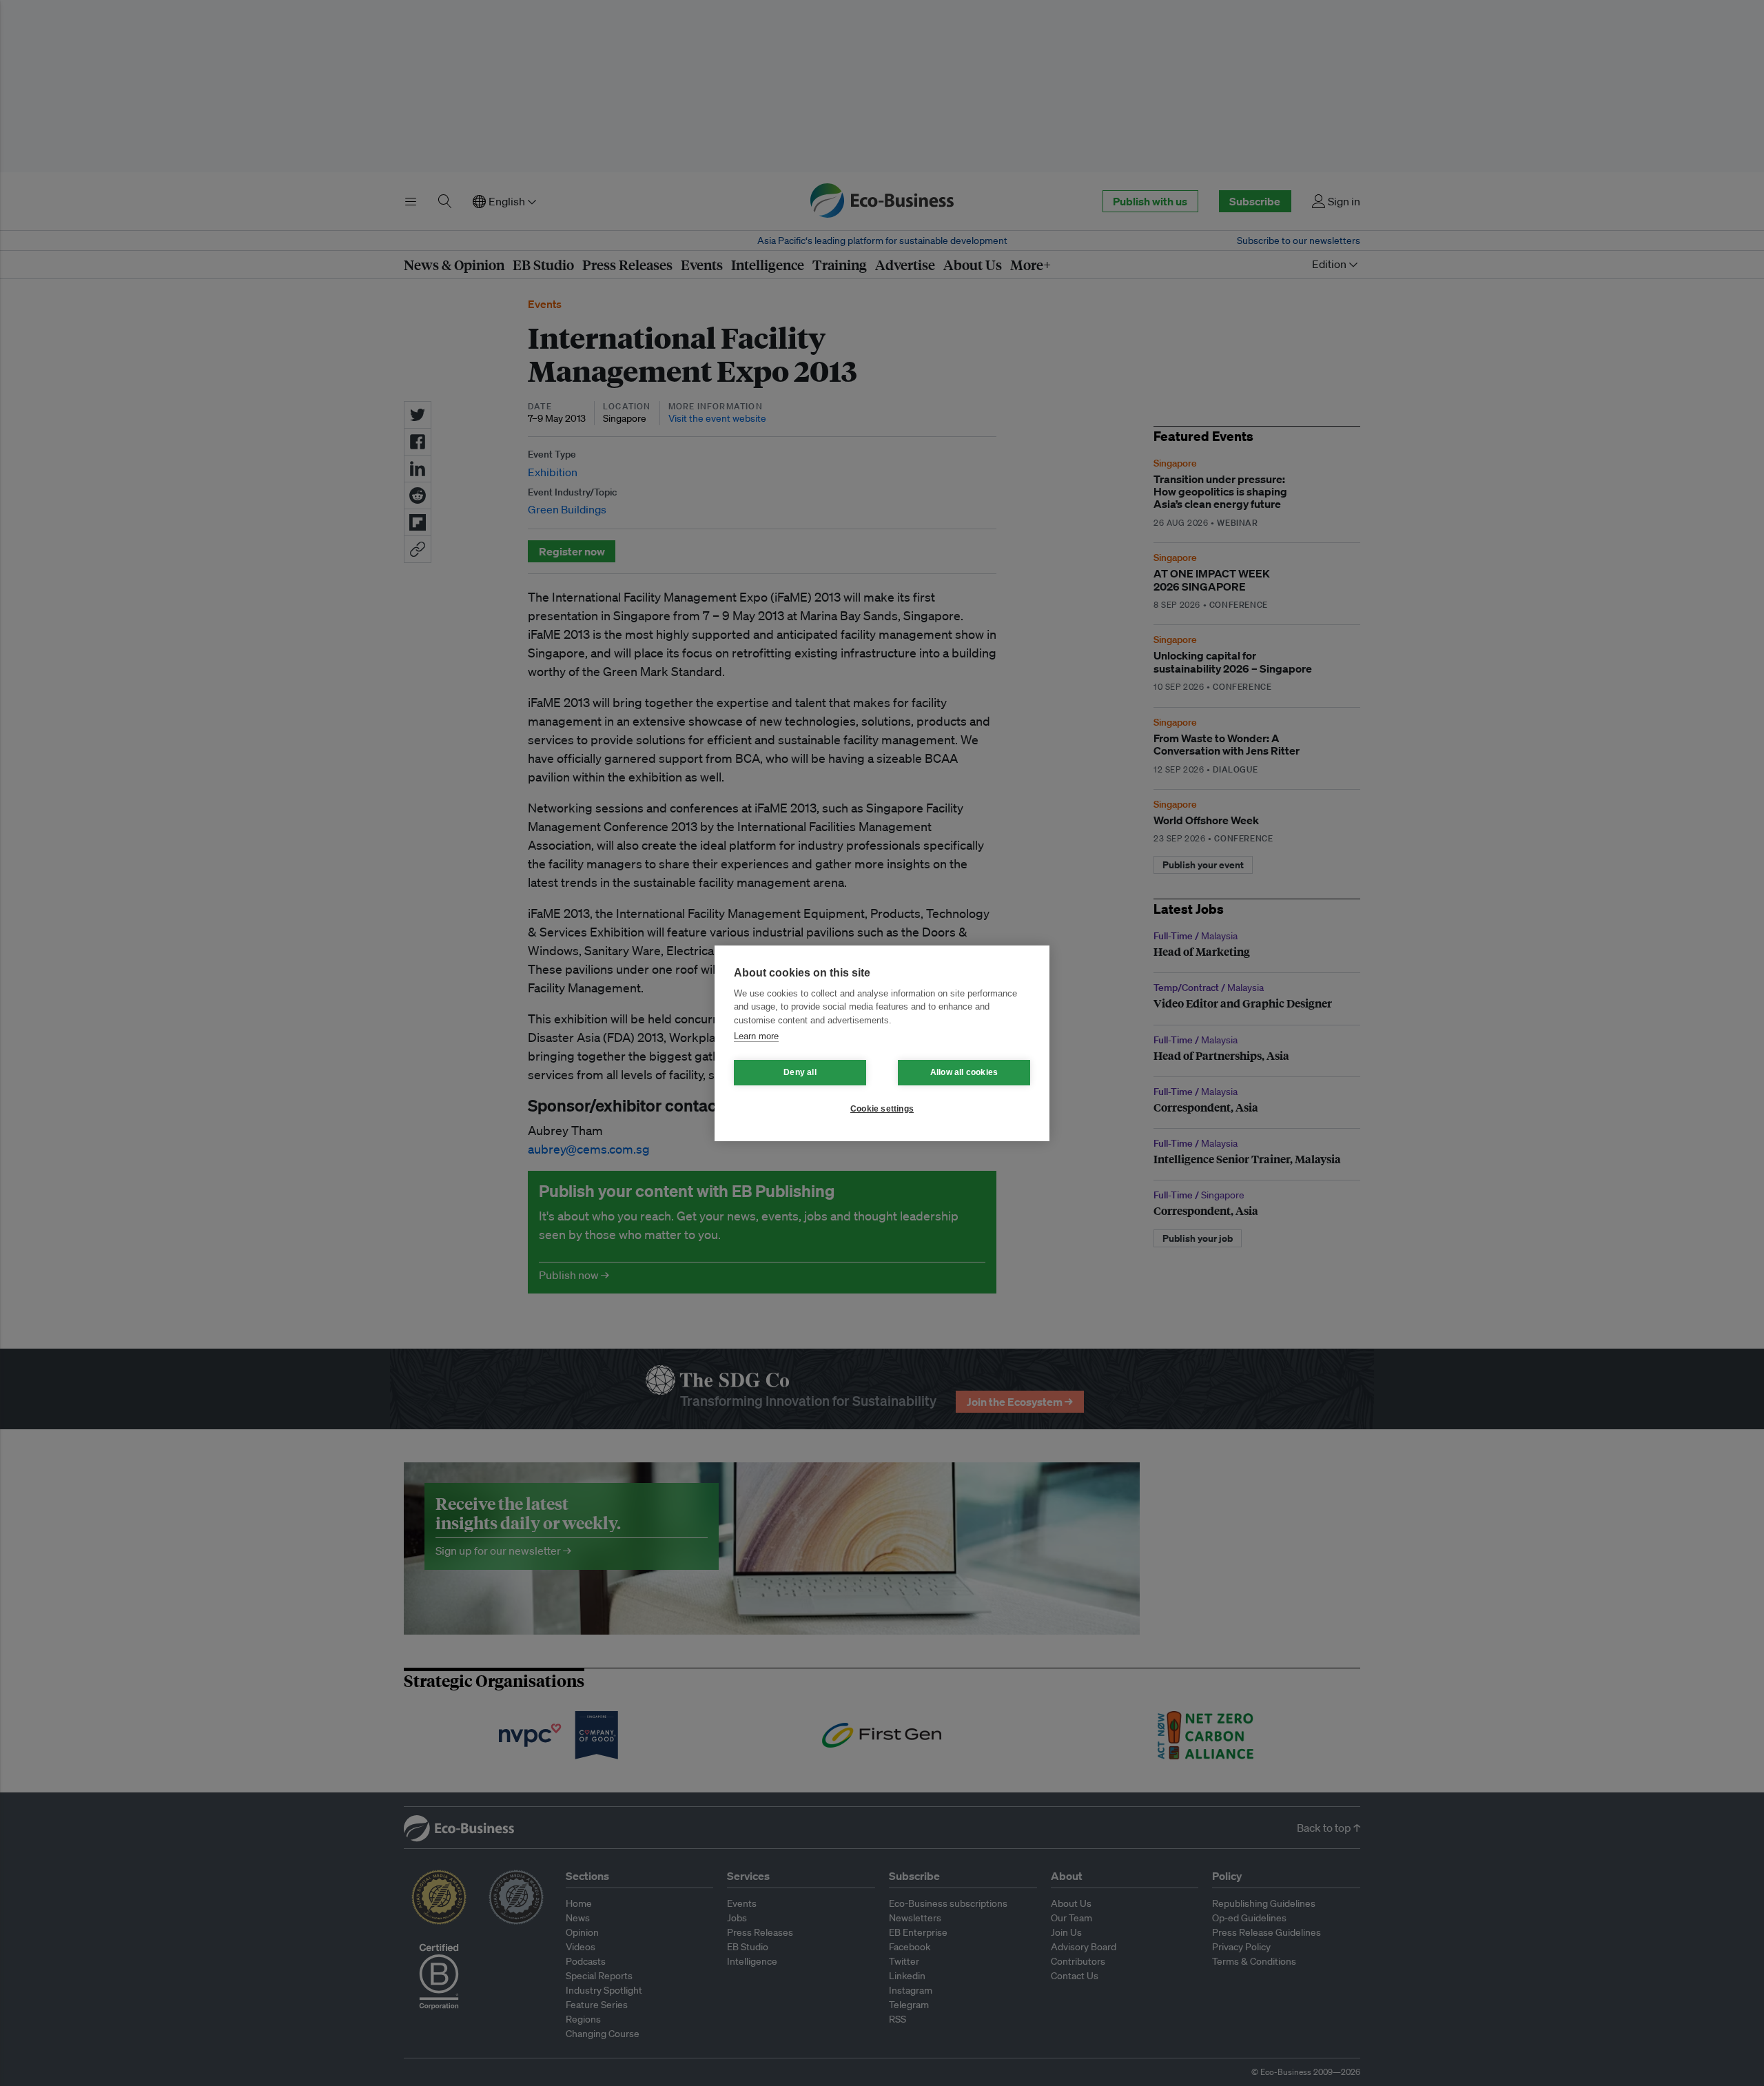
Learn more (756, 1036)
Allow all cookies (964, 1072)
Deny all (800, 1072)
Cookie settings (882, 1109)
